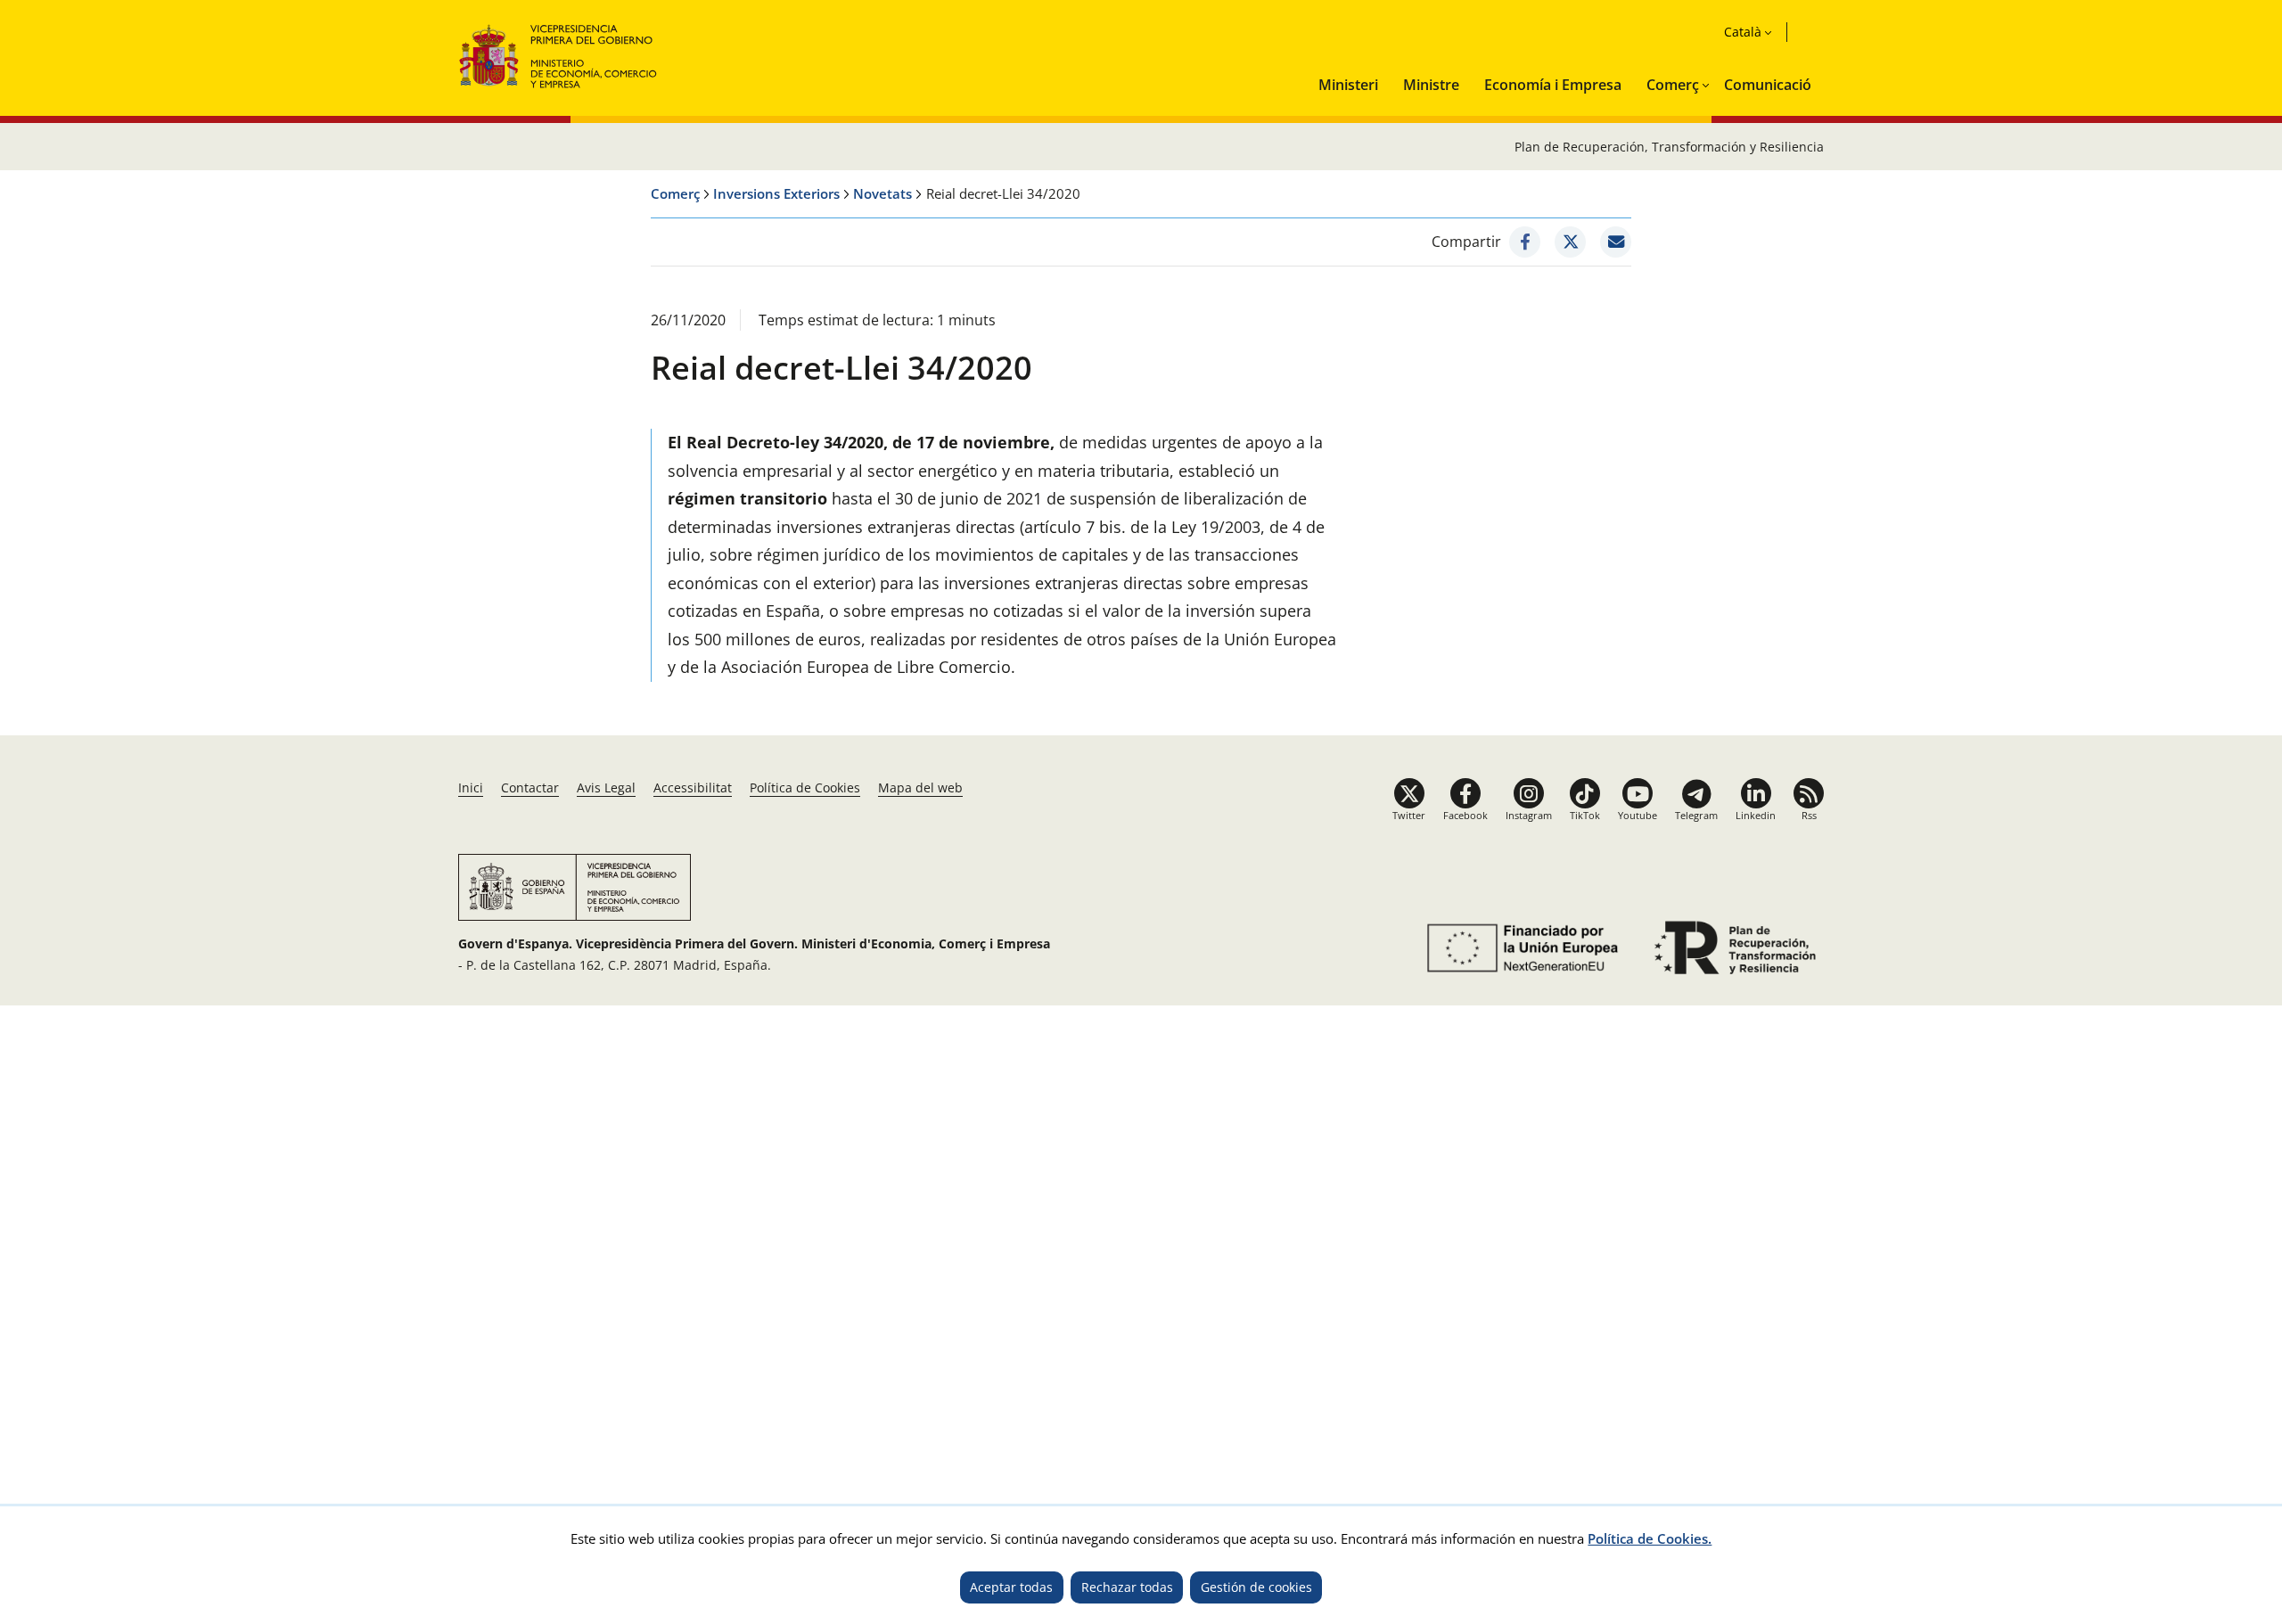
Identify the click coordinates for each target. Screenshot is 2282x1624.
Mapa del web (920, 787)
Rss (1809, 815)
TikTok (1585, 815)
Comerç (1673, 85)
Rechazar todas (1127, 1587)
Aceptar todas (1011, 1587)
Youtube (1638, 815)
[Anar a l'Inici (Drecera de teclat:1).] (558, 54)
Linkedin (1756, 815)
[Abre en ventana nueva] (1519, 948)
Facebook (1465, 815)
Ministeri (1348, 85)
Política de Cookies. (1650, 1538)
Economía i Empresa (1553, 85)
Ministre (1431, 85)
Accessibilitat (693, 787)
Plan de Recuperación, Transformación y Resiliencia (1669, 147)
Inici (471, 787)
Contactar (530, 787)
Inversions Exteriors (776, 193)
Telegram (1696, 815)
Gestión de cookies (1256, 1587)
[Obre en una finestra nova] (1525, 242)
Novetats (882, 193)
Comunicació (1768, 85)
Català (1743, 32)
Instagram (1529, 815)
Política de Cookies (805, 787)
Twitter (1409, 815)
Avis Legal (606, 787)
